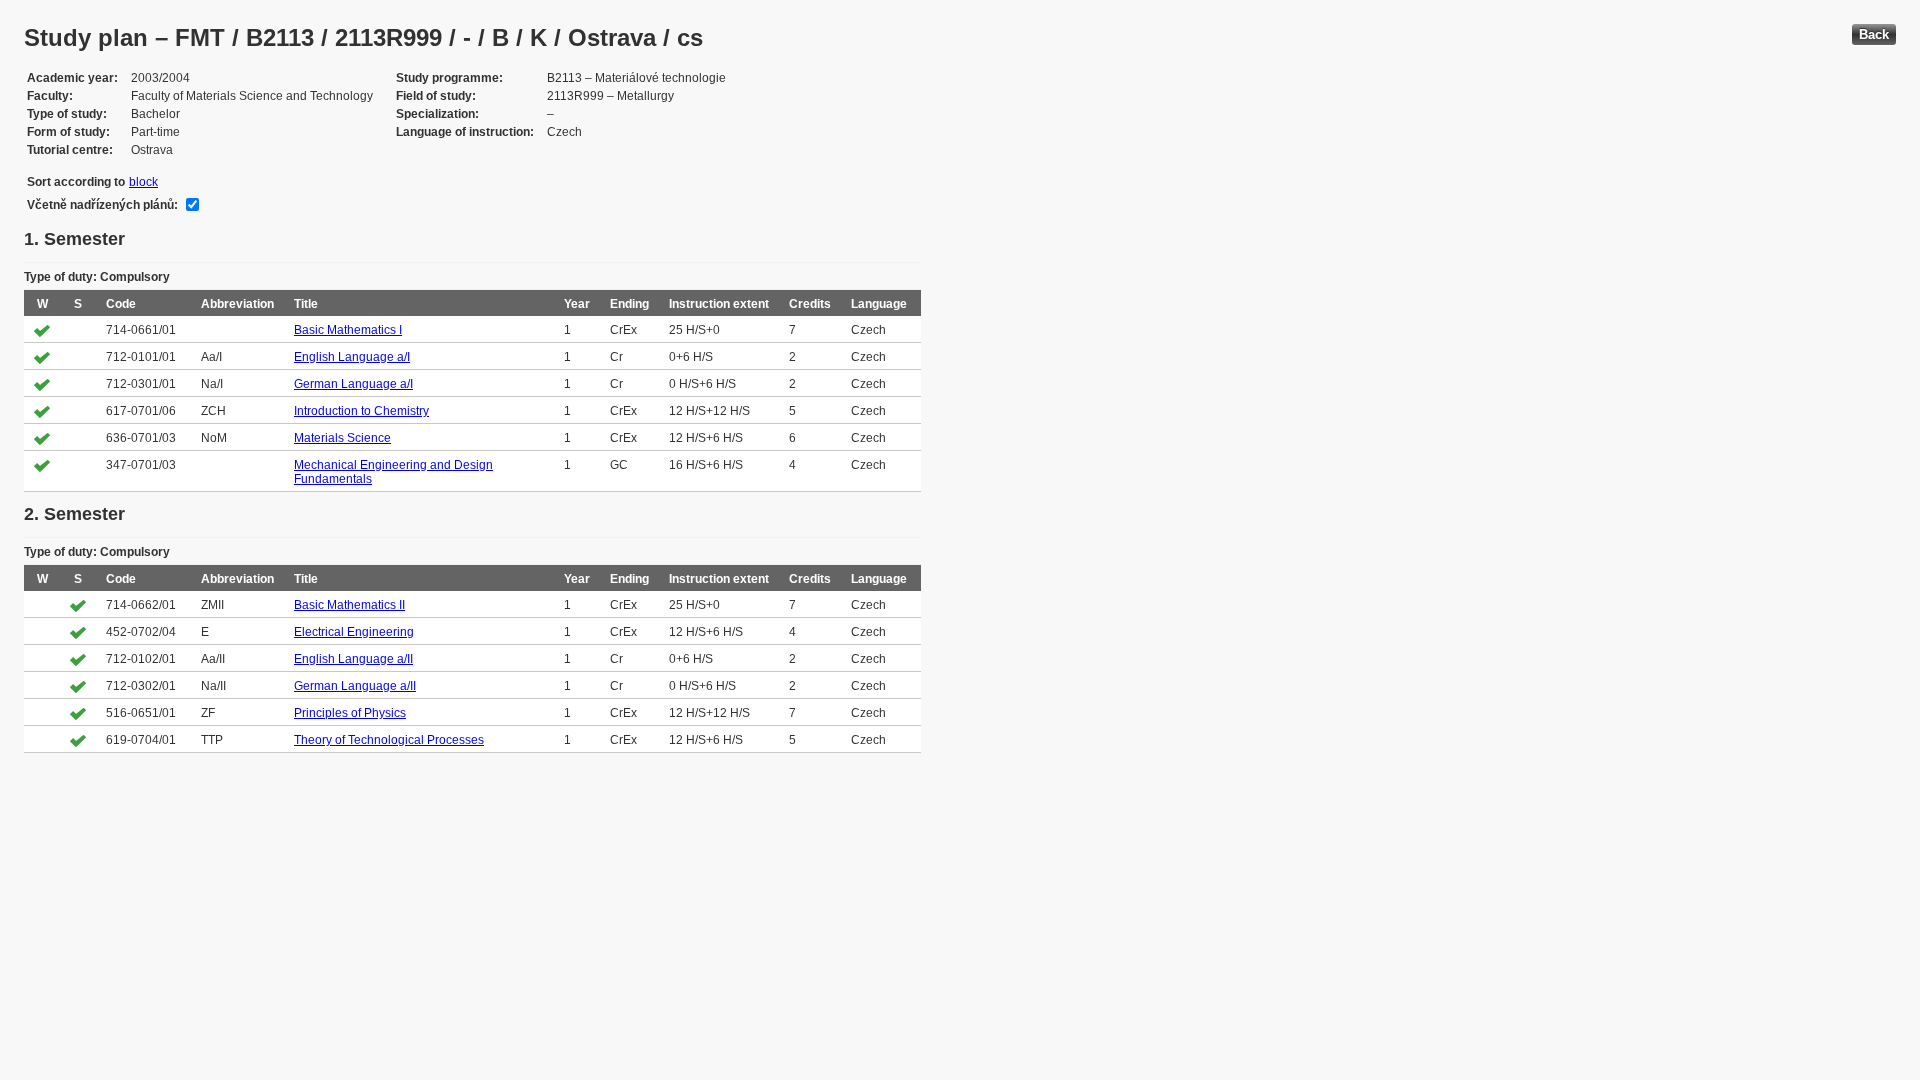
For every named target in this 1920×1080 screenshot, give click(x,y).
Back (1874, 34)
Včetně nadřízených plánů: (102, 205)
